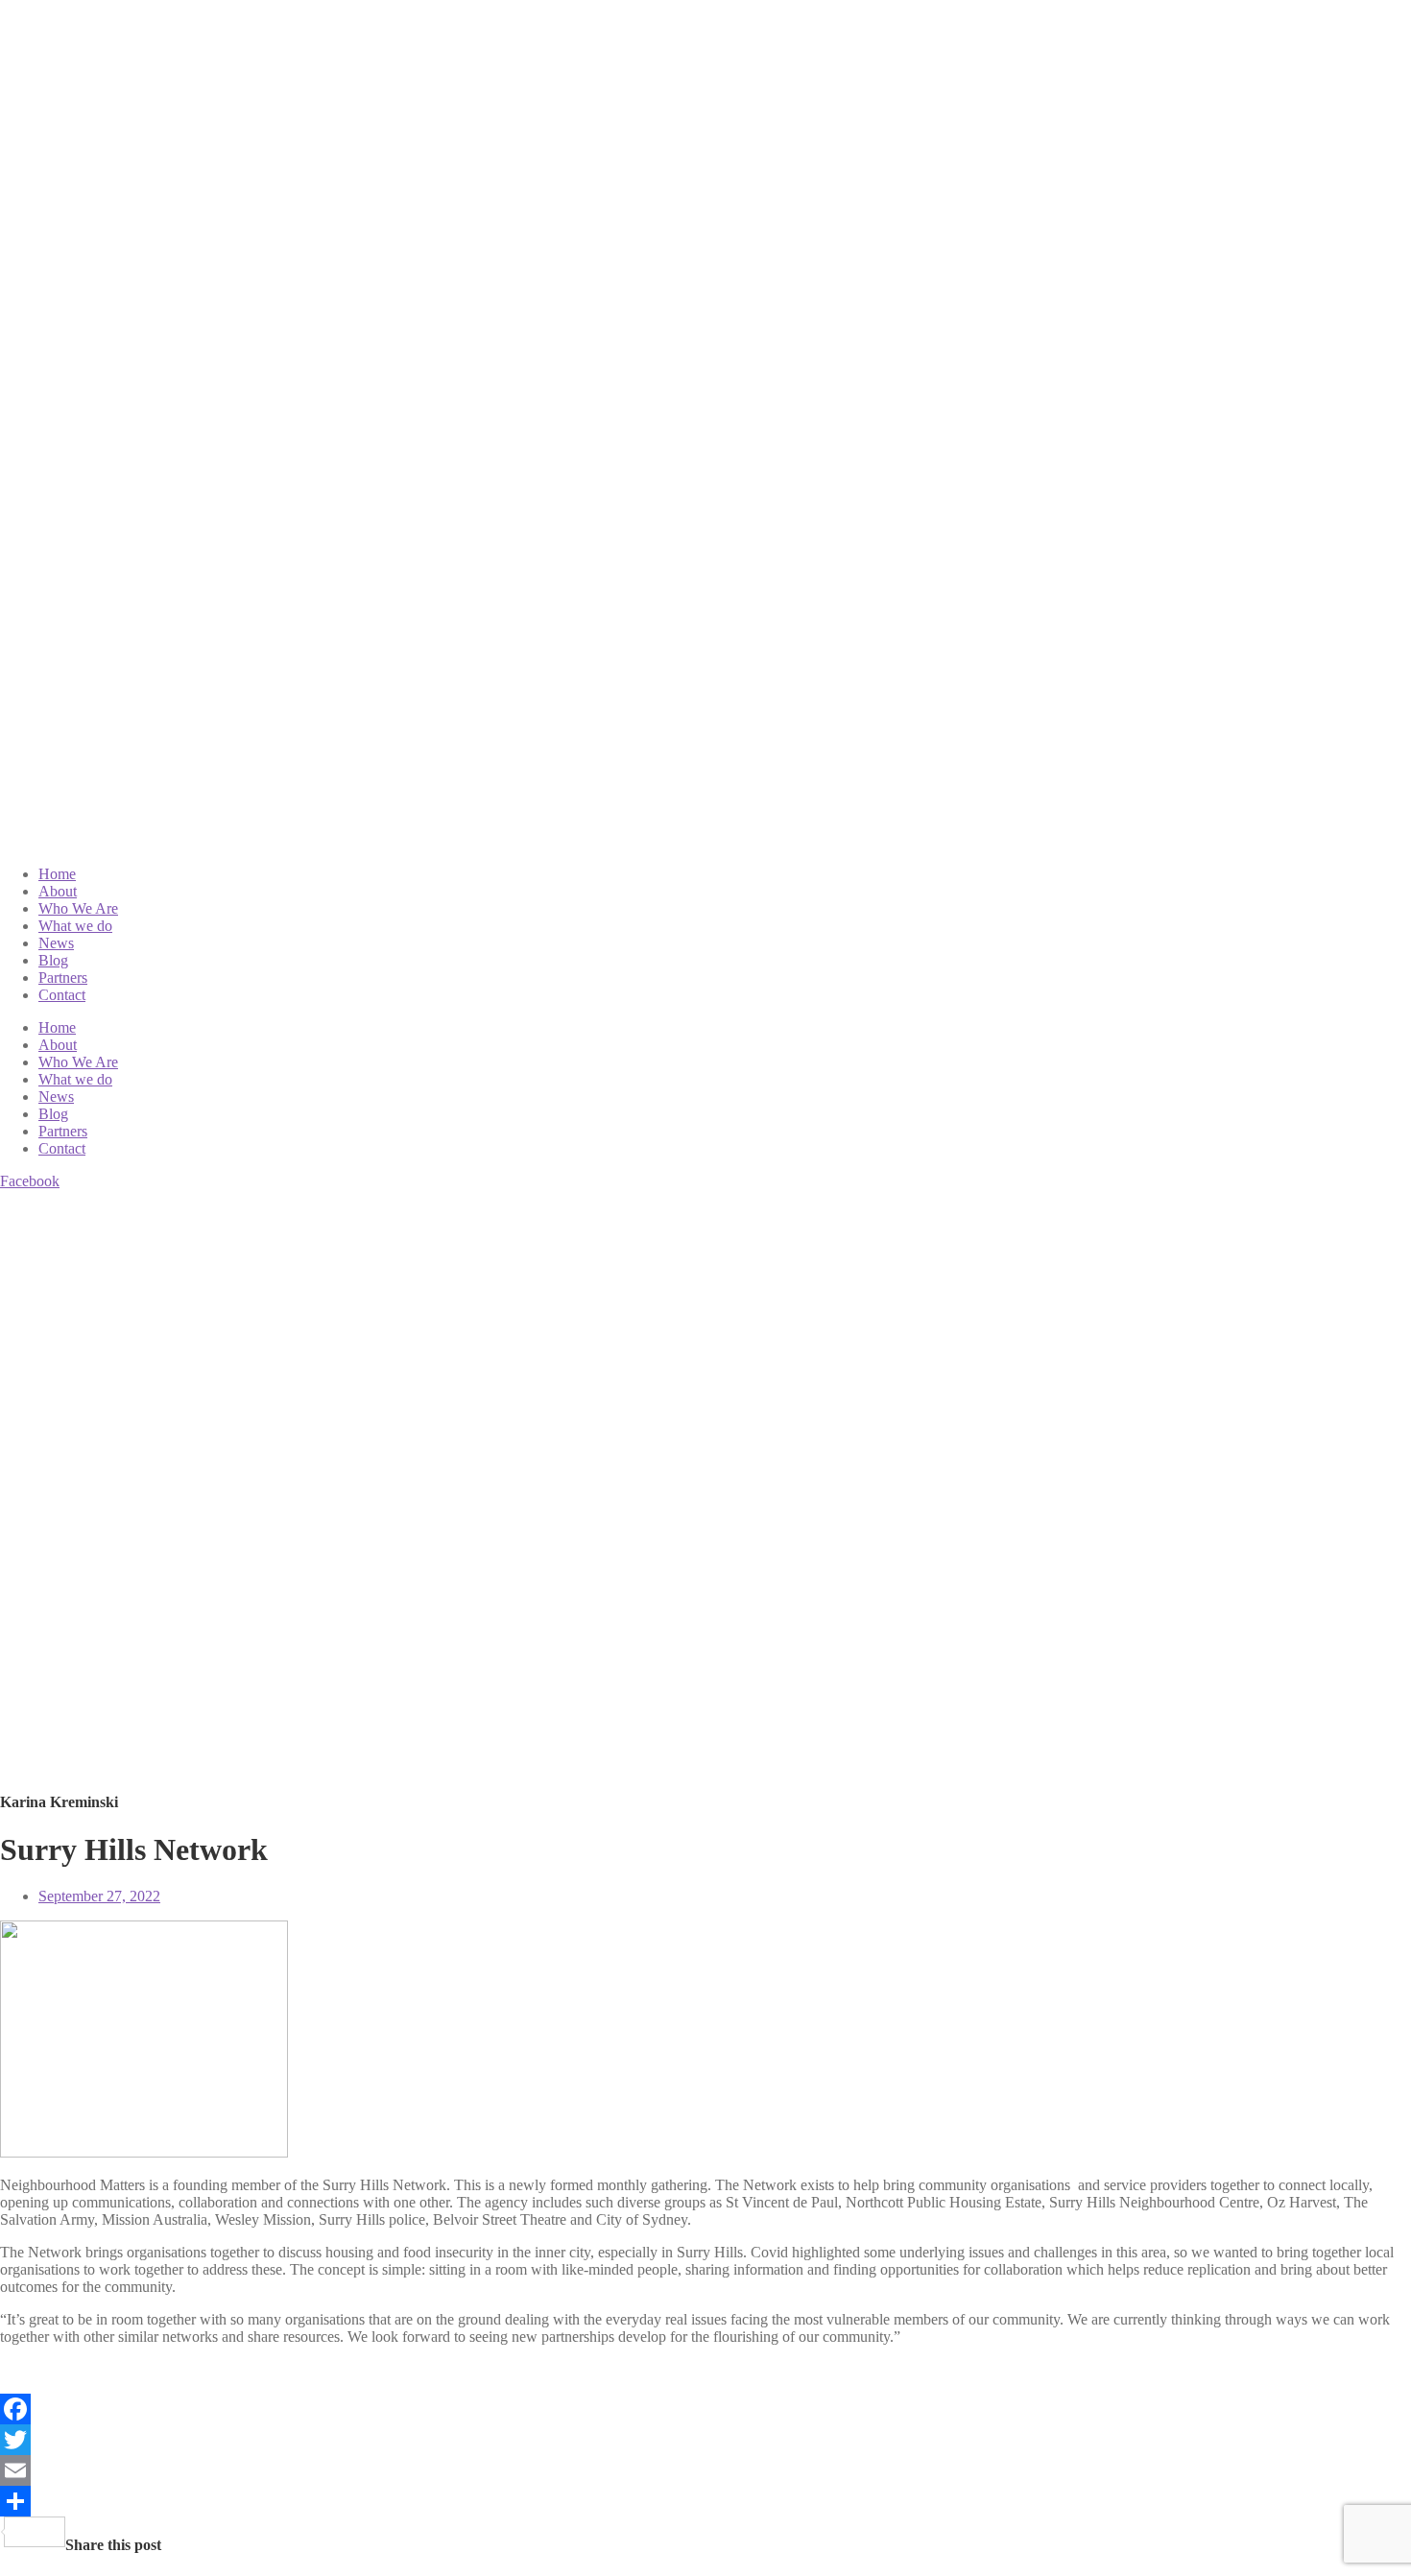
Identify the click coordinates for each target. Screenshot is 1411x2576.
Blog (53, 960)
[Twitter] (705, 2440)
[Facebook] (705, 2409)
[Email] (705, 2470)
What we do (75, 926)
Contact (62, 995)
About (58, 891)
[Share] (705, 2501)
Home (57, 874)
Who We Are (78, 908)
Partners (63, 978)
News (56, 943)
